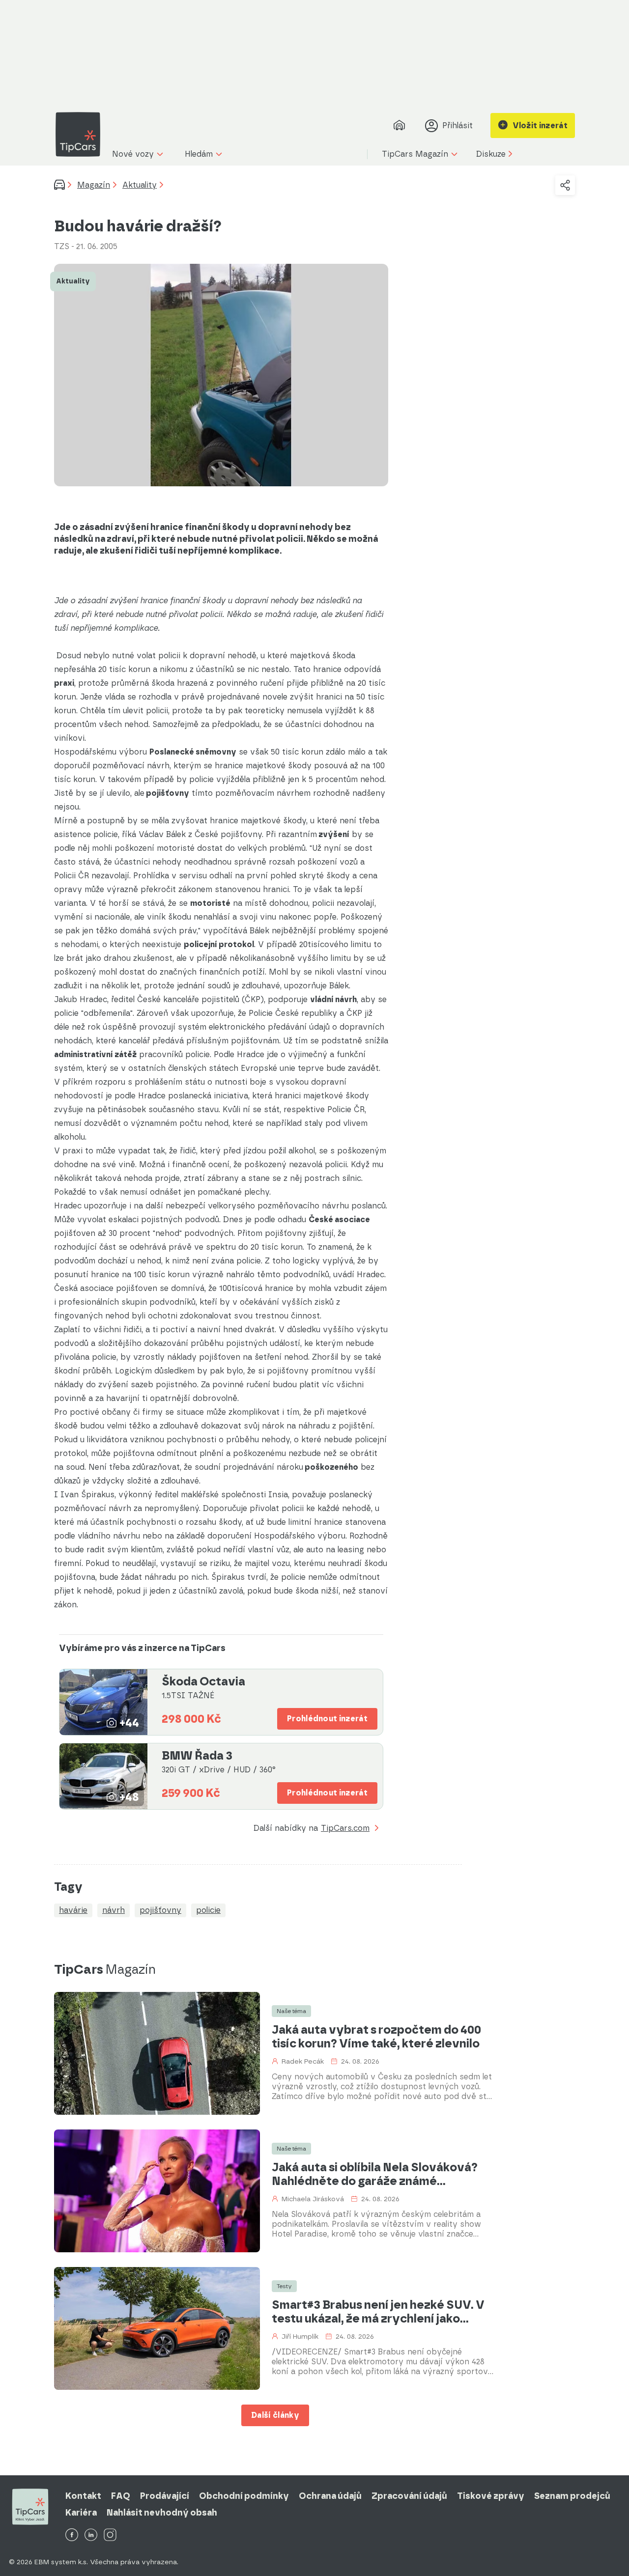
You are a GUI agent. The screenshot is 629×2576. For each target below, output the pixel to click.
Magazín (94, 185)
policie (208, 1910)
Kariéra (81, 2513)
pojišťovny (160, 1910)
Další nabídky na (312, 1829)
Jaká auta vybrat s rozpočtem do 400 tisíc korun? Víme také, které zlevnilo (376, 2037)
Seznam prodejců (572, 2496)
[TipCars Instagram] (110, 2535)
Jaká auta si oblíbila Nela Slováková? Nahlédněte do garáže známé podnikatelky (375, 2174)
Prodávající (165, 2496)
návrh (114, 1910)
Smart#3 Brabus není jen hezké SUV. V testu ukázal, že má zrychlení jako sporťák (378, 2312)
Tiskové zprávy (491, 2496)
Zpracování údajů (409, 2496)
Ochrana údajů (330, 2496)
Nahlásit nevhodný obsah (162, 2513)
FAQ (121, 2496)
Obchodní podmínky (244, 2496)
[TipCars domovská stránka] (82, 134)
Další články (275, 2415)
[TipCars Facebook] (72, 2535)
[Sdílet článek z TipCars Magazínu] (565, 185)
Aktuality (140, 185)
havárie (73, 1910)
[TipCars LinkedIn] (91, 2535)
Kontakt (83, 2496)
